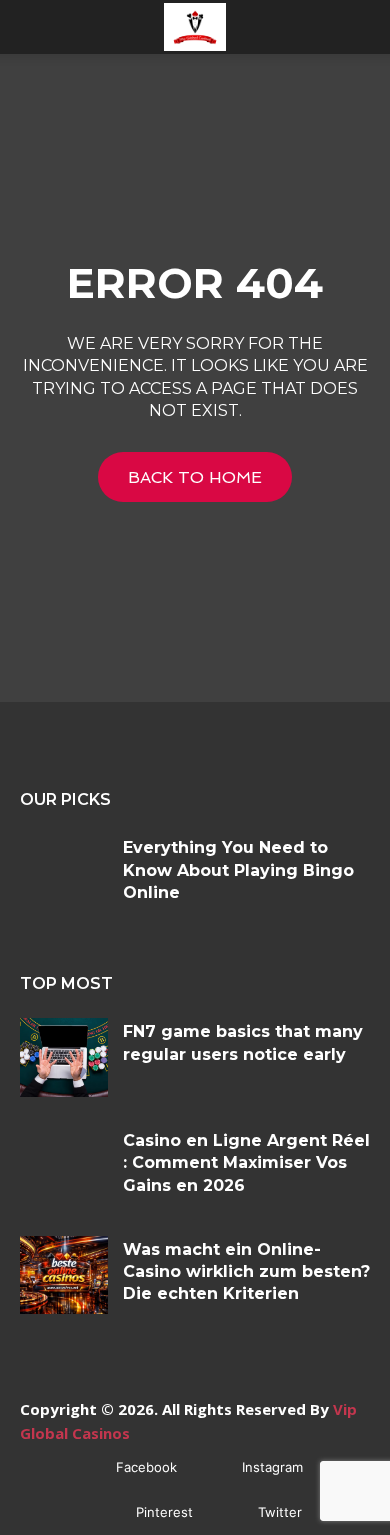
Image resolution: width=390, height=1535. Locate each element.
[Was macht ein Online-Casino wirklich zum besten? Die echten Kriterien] (64, 1275)
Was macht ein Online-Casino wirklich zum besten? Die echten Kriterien (246, 1272)
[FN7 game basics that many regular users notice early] (64, 1057)
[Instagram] (212, 1467)
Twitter (280, 1512)
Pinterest (164, 1512)
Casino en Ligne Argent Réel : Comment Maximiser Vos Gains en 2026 (246, 1163)
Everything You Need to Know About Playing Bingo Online (238, 870)
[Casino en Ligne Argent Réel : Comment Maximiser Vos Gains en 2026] (64, 1166)
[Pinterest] (106, 1512)
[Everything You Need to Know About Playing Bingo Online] (64, 873)
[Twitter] (228, 1512)
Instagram (272, 1467)
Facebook (146, 1467)
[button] (34, 27)
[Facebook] (86, 1467)
